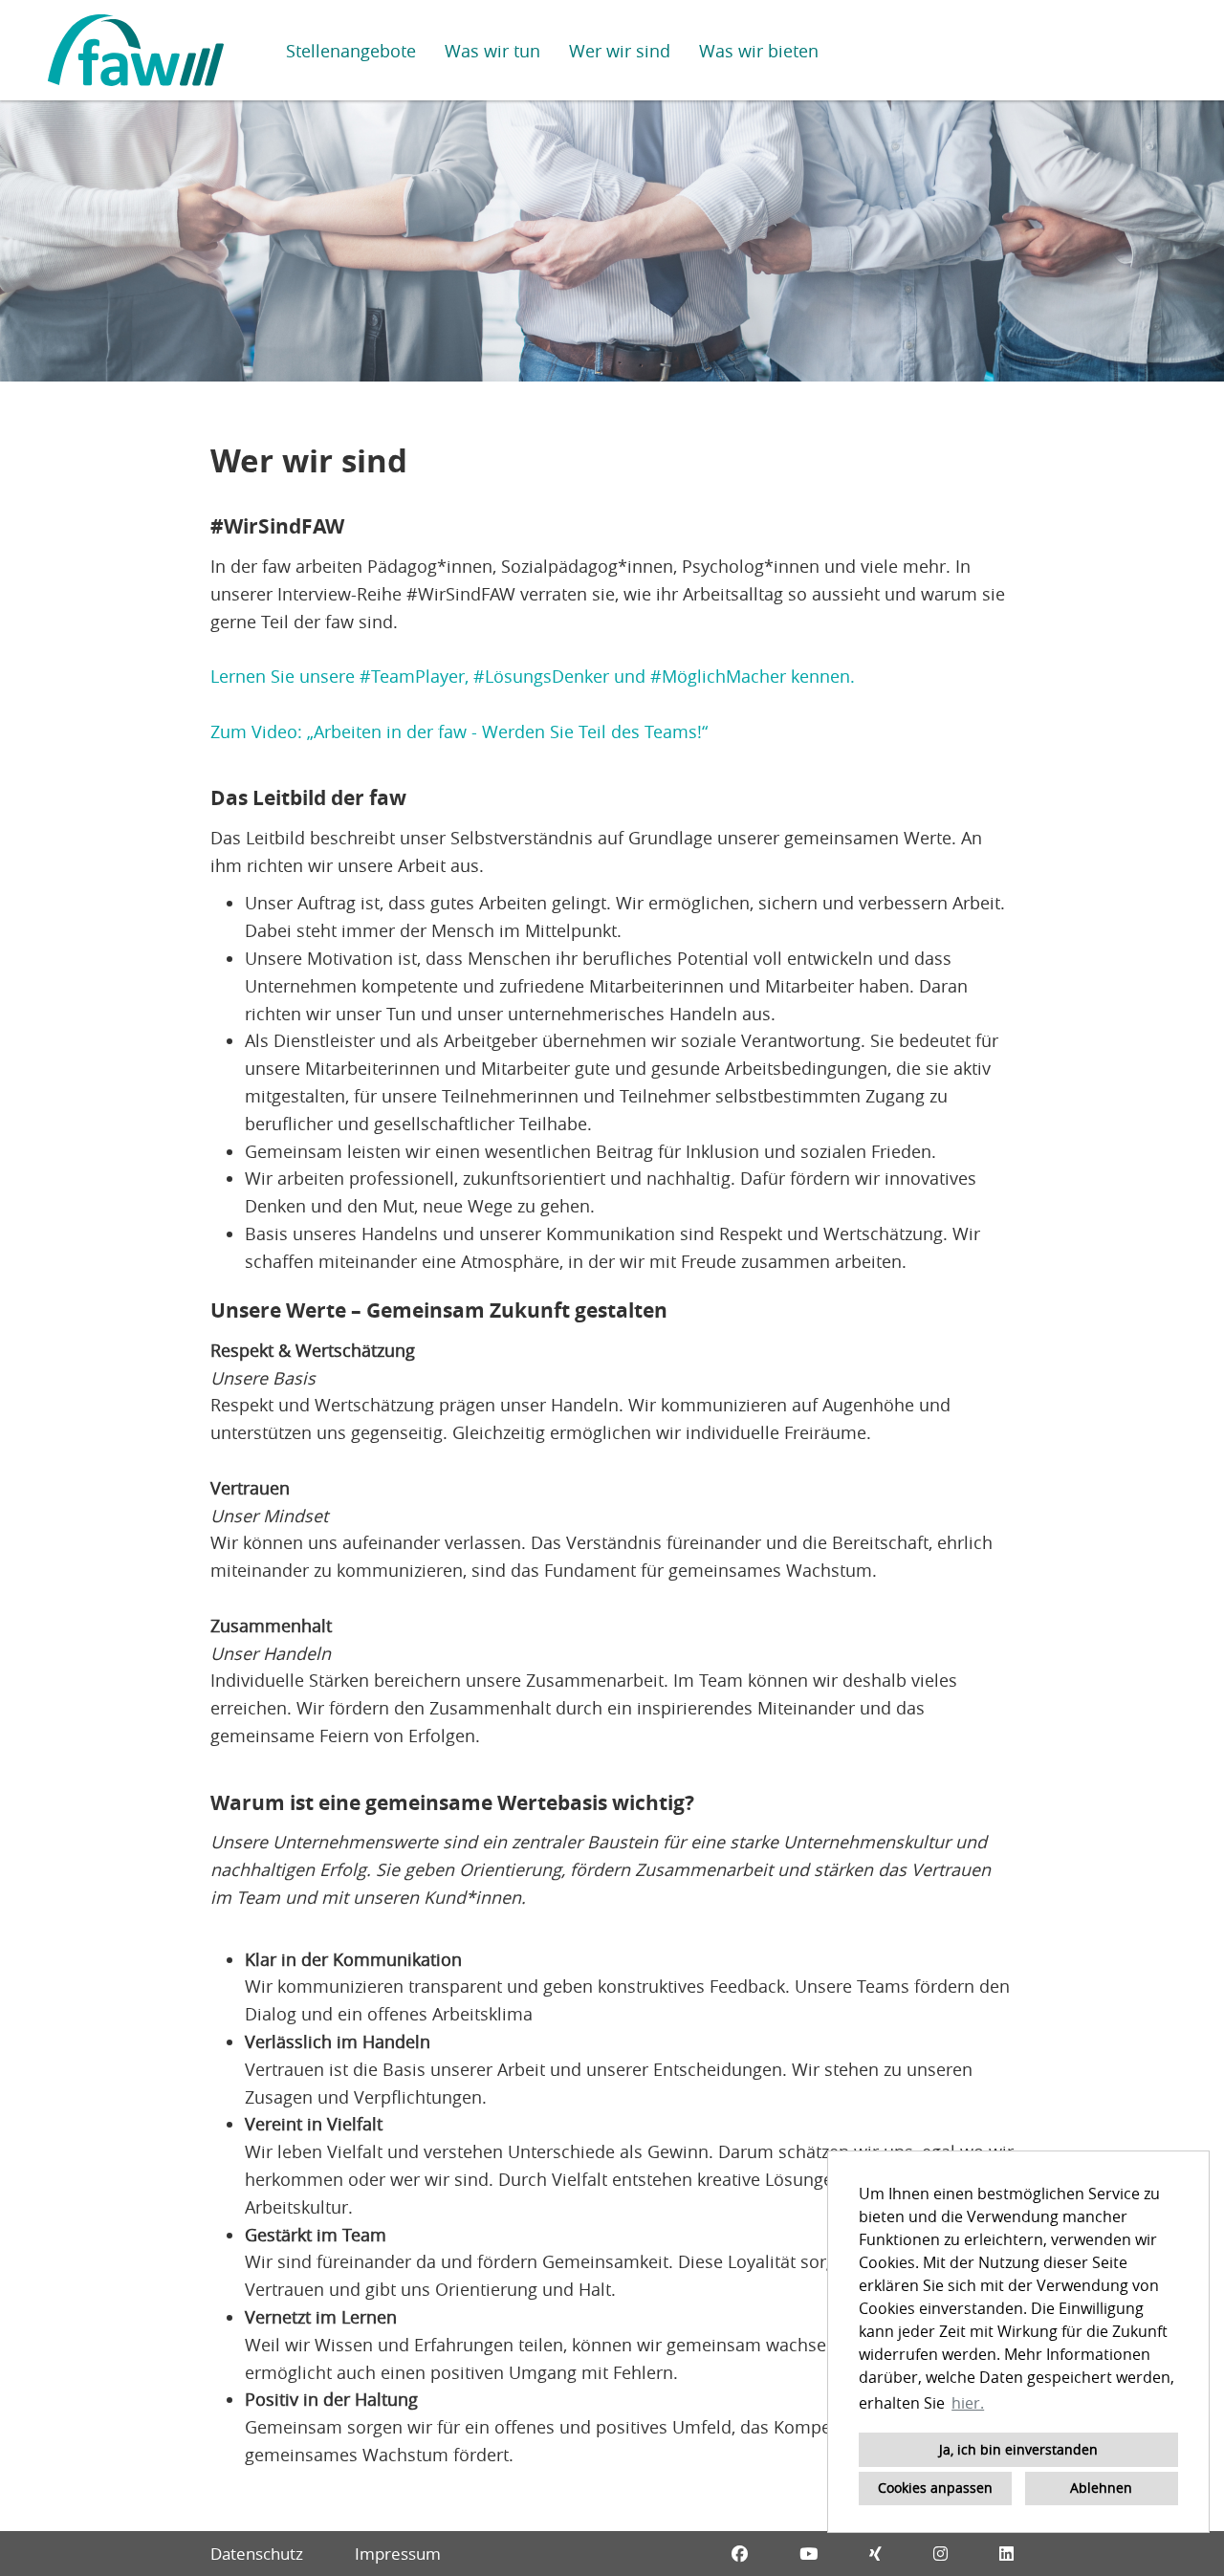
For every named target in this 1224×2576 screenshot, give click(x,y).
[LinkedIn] (1006, 2554)
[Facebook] (740, 2554)
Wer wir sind (620, 51)
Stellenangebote (351, 51)
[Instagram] (940, 2554)
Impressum (398, 2554)
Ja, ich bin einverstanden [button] (1018, 2449)
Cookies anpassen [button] (935, 2488)
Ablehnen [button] (1101, 2488)
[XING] (875, 2554)
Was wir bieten (759, 51)
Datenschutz (257, 2554)
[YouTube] (809, 2554)
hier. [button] (968, 2403)
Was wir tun (492, 51)
